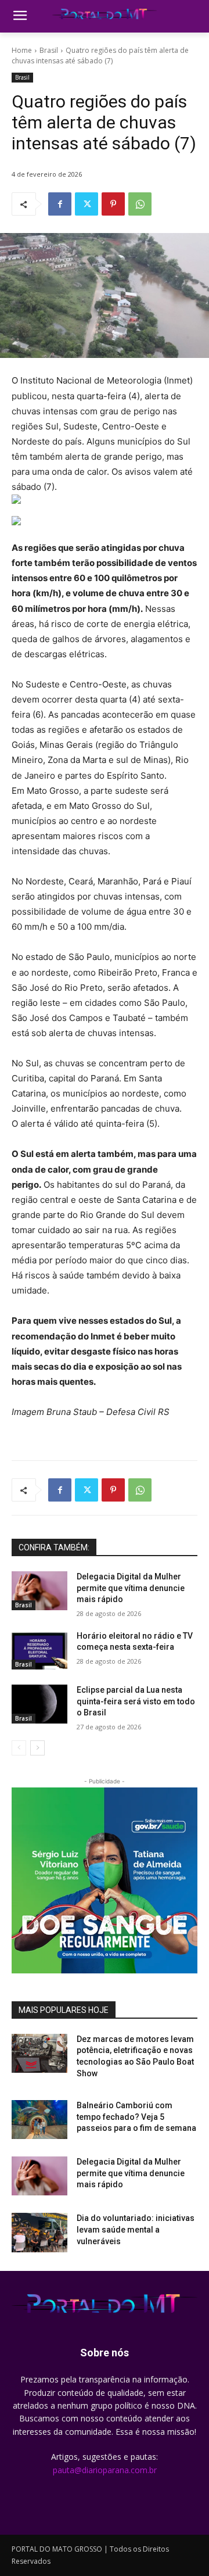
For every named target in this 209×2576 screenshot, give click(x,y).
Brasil (49, 50)
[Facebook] (60, 204)
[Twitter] (87, 204)
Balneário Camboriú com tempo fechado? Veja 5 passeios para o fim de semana (136, 2117)
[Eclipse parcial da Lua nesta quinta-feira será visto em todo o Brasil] (39, 1704)
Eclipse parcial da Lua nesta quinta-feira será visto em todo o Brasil (136, 1701)
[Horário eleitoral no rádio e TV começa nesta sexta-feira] (39, 1650)
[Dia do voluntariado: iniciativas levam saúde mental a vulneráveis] (39, 2232)
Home (22, 50)
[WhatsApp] (140, 204)
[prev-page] (19, 1748)
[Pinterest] (113, 204)
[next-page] (37, 1748)
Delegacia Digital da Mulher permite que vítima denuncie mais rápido (131, 1588)
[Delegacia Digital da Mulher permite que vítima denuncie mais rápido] (39, 1591)
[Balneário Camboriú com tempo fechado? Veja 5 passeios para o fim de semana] (39, 2120)
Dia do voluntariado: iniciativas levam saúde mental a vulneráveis (136, 2229)
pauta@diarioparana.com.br (105, 2470)
